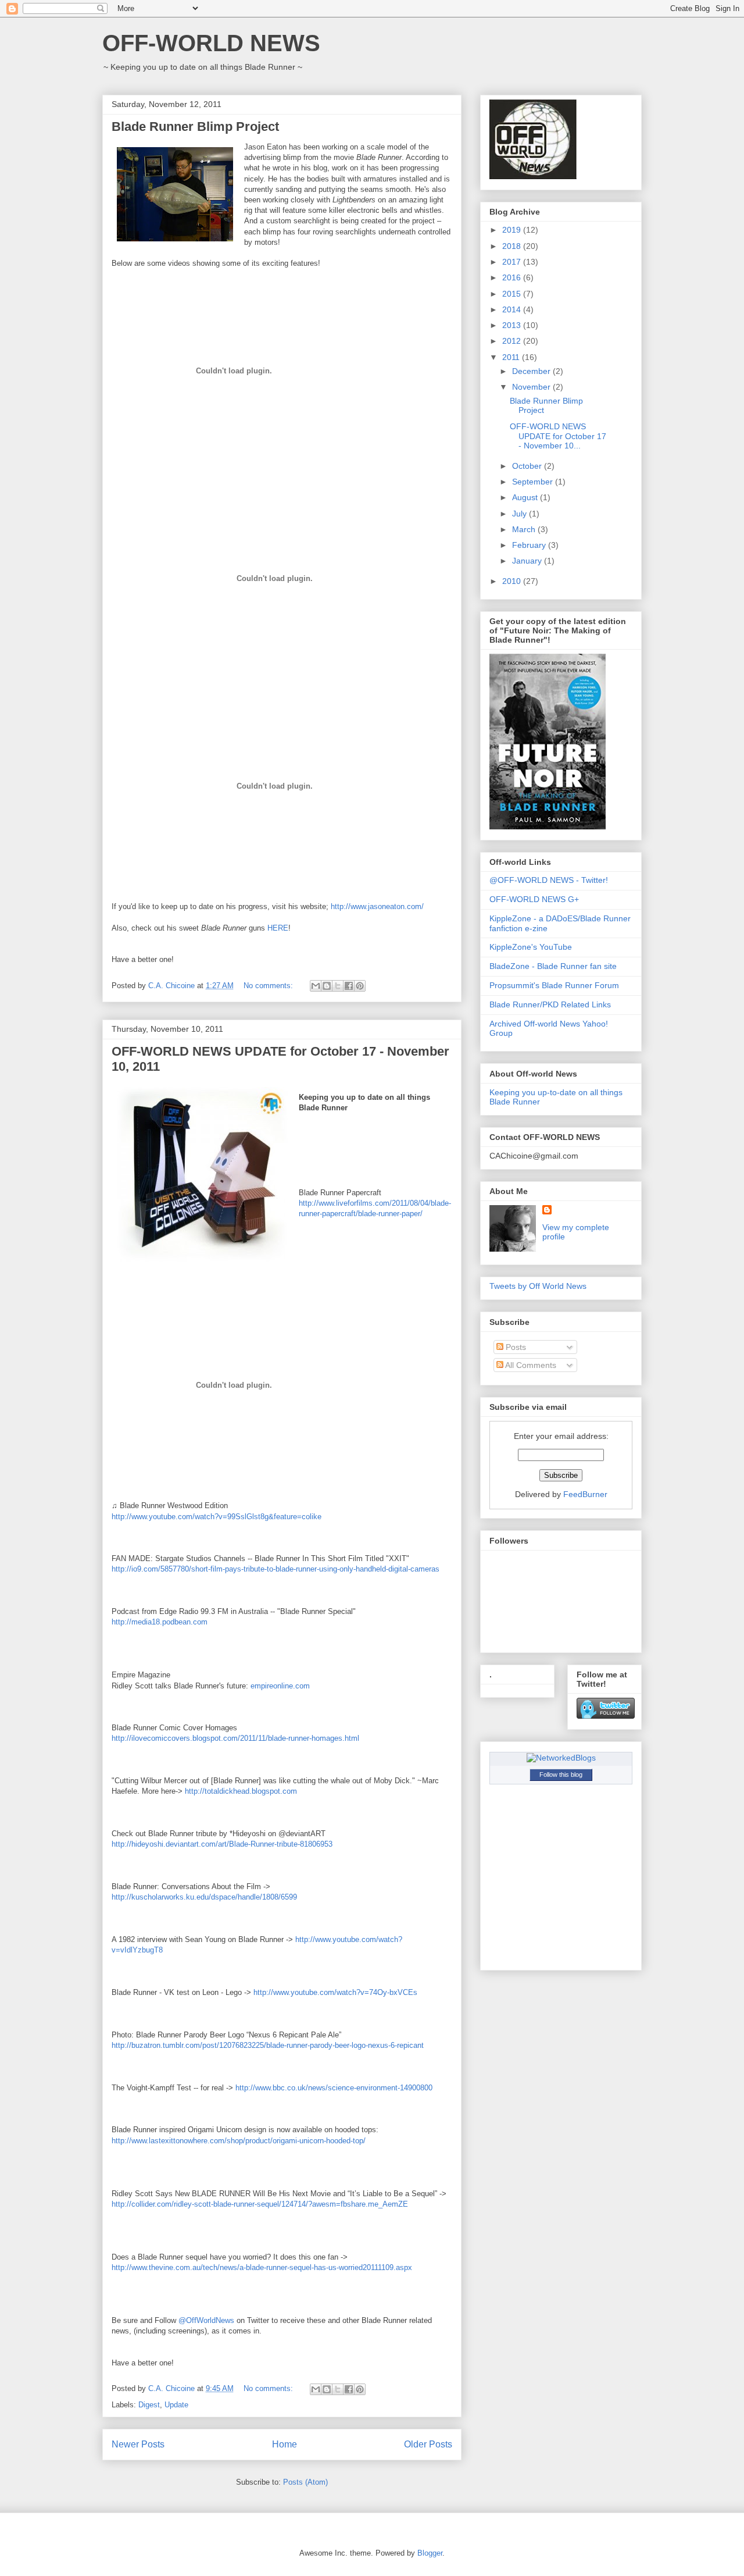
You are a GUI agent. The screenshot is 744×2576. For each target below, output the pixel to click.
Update (176, 2405)
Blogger (430, 2553)
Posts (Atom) (305, 2482)
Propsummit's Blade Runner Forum (554, 985)
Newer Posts (138, 2444)
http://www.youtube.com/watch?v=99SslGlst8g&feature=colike (217, 1517)
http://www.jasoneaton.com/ (377, 906)
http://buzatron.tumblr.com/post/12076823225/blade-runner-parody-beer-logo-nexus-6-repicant (268, 2045)
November (532, 387)
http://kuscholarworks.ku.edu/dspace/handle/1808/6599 (204, 1897)
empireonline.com (280, 1686)
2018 (513, 246)
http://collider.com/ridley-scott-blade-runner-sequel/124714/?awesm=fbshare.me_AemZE (260, 2204)
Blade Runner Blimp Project (195, 127)
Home (285, 2444)
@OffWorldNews (206, 2320)
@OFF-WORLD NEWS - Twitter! (549, 880)
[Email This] (316, 986)
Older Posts (428, 2444)
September (534, 482)
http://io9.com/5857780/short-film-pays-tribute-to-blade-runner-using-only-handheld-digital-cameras (276, 1569)
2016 (513, 277)
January (528, 561)
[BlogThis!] (327, 986)
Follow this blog (561, 1775)
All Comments (530, 1365)
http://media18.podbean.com (160, 1622)
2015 (513, 294)
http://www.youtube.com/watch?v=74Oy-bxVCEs (335, 1992)
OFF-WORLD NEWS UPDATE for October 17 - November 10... (558, 436)
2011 (512, 357)
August (526, 497)
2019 (513, 230)
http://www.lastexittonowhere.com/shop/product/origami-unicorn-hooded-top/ (239, 2141)
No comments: (269, 986)
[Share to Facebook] (349, 986)
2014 (513, 309)
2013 (513, 325)
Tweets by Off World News (538, 1286)
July (521, 514)
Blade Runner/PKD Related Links (550, 1004)
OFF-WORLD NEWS (211, 43)
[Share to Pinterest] (360, 986)
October (528, 466)
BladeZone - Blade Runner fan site (553, 966)
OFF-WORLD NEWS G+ (534, 899)
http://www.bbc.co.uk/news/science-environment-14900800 (334, 2088)
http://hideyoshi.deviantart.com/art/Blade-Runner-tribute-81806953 (222, 1844)
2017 (513, 262)
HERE (278, 928)
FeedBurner (585, 1494)
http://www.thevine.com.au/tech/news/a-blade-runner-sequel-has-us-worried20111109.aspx (262, 2267)
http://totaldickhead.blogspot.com (241, 1791)
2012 (513, 341)
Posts (515, 1347)
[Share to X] (338, 986)
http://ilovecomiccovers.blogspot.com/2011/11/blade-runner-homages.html (235, 1738)
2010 (513, 581)
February (530, 545)
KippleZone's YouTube (531, 947)
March (525, 529)
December (532, 371)
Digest (149, 2405)
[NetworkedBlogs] (561, 1758)
